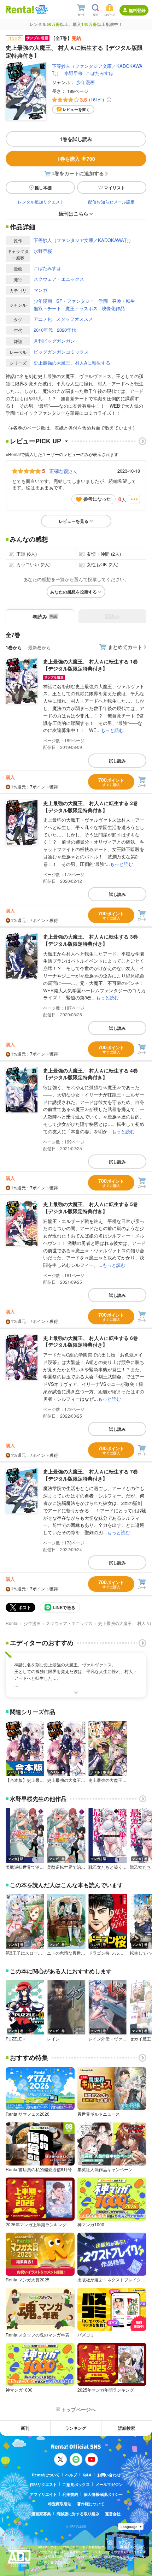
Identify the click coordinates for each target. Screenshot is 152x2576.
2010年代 (43, 330)
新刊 (25, 2428)
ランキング (76, 2428)
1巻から (14, 647)
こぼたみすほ (100, 73)
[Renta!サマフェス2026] (41, 10)
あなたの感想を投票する (74, 592)
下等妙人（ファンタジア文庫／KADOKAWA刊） (83, 240)
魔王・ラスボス (81, 308)
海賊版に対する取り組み (78, 2514)
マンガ (40, 290)
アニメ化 (43, 319)
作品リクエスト (43, 2484)
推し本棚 (43, 188)
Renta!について (46, 2475)
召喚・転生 (124, 301)
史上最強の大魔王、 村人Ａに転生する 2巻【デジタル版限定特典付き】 (90, 807)
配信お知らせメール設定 (111, 202)
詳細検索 (127, 2428)
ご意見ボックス (76, 2484)
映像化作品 (113, 308)
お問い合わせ (109, 2475)
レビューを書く (76, 109)
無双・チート (47, 308)
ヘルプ (71, 2475)
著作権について (91, 2504)
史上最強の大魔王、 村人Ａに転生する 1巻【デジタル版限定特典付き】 (90, 665)
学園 (103, 301)
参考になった (97, 499)
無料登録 (137, 10)
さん (63, 471)
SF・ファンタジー (75, 301)
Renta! (12, 1623)
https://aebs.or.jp (50, 2567)
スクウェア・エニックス (59, 279)
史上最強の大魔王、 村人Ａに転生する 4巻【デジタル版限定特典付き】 (90, 1074)
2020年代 (66, 330)
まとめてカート (125, 647)
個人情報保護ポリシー (103, 2494)
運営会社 (113, 2514)
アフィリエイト (43, 2494)
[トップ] (20, 9)
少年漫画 (86, 82)
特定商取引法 (60, 2504)
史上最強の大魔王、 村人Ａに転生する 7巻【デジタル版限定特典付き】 (90, 1475)
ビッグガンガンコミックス (61, 352)
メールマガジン (109, 2484)
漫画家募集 (41, 2514)
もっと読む (112, 730)
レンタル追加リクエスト (41, 202)
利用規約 (70, 2494)
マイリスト (115, 188)
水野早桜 (74, 73)
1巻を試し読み (76, 139)
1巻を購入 (76, 159)
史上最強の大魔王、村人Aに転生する (72, 363)
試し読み (117, 761)
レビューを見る (74, 521)
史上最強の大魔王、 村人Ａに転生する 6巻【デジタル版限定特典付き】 (90, 1341)
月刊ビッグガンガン (54, 341)
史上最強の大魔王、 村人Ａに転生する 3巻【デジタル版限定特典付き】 (90, 940)
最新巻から (39, 647)
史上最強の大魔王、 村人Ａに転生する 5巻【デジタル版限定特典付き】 (90, 1207)
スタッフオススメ (75, 319)
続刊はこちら (74, 213)
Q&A (87, 2475)
